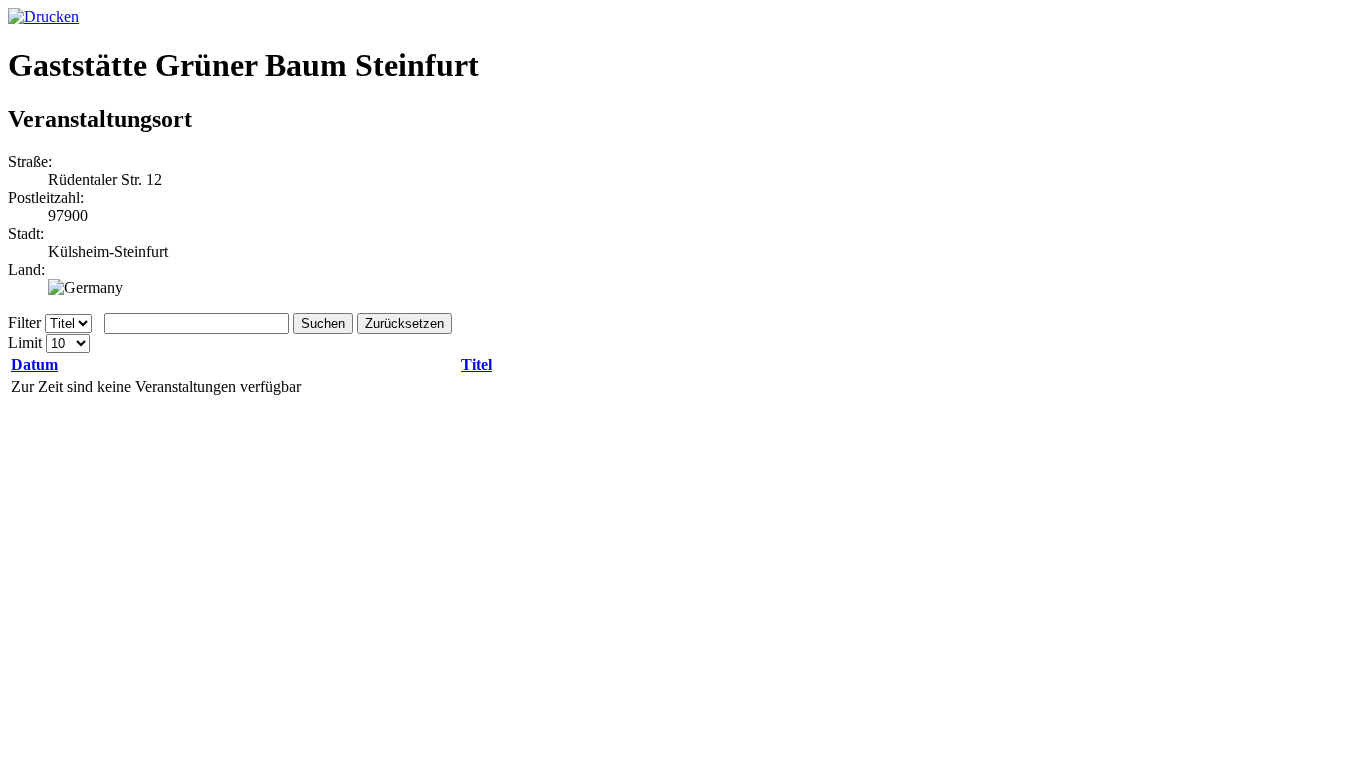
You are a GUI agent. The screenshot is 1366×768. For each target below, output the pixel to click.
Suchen (323, 323)
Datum (34, 364)
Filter (24, 322)
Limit (25, 342)
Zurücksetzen (404, 323)
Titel (476, 364)
